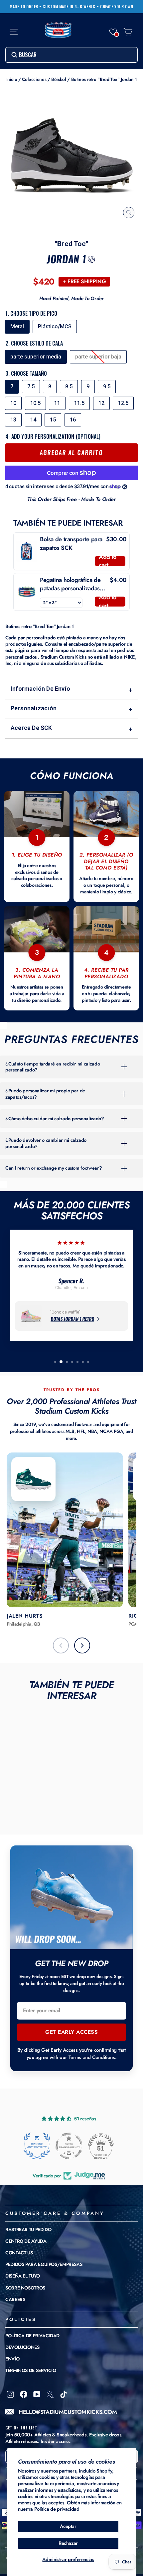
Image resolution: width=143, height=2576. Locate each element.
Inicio (12, 79)
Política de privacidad (57, 2509)
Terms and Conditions (92, 2057)
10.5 (35, 403)
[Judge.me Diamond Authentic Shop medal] (37, 2146)
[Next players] (82, 1645)
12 (101, 403)
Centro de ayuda (26, 2241)
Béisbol (59, 79)
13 (13, 420)
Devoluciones (22, 2347)
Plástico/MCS (55, 326)
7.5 (31, 386)
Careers (15, 2299)
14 (33, 420)
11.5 (79, 403)
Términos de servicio (31, 2370)
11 (57, 403)
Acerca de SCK (71, 728)
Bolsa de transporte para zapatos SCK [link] (71, 544)
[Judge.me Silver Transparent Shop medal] (69, 2146)
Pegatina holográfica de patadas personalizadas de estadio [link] (70, 584)
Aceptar (68, 2526)
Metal (17, 326)
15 (53, 420)
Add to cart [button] (108, 561)
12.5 (123, 403)
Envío (12, 2359)
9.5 (107, 386)
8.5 (69, 386)
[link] (27, 551)
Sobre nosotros (25, 2288)
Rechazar (68, 2543)
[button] (113, 32)
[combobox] (71, 55)
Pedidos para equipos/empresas (44, 2264)
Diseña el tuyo (23, 2276)
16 (73, 420)
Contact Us (19, 2253)
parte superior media (36, 357)
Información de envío (71, 689)
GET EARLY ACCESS (71, 2032)
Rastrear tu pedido (28, 2229)
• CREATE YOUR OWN (115, 7)
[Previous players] (61, 1645)
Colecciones (34, 79)
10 (13, 403)
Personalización (71, 709)
